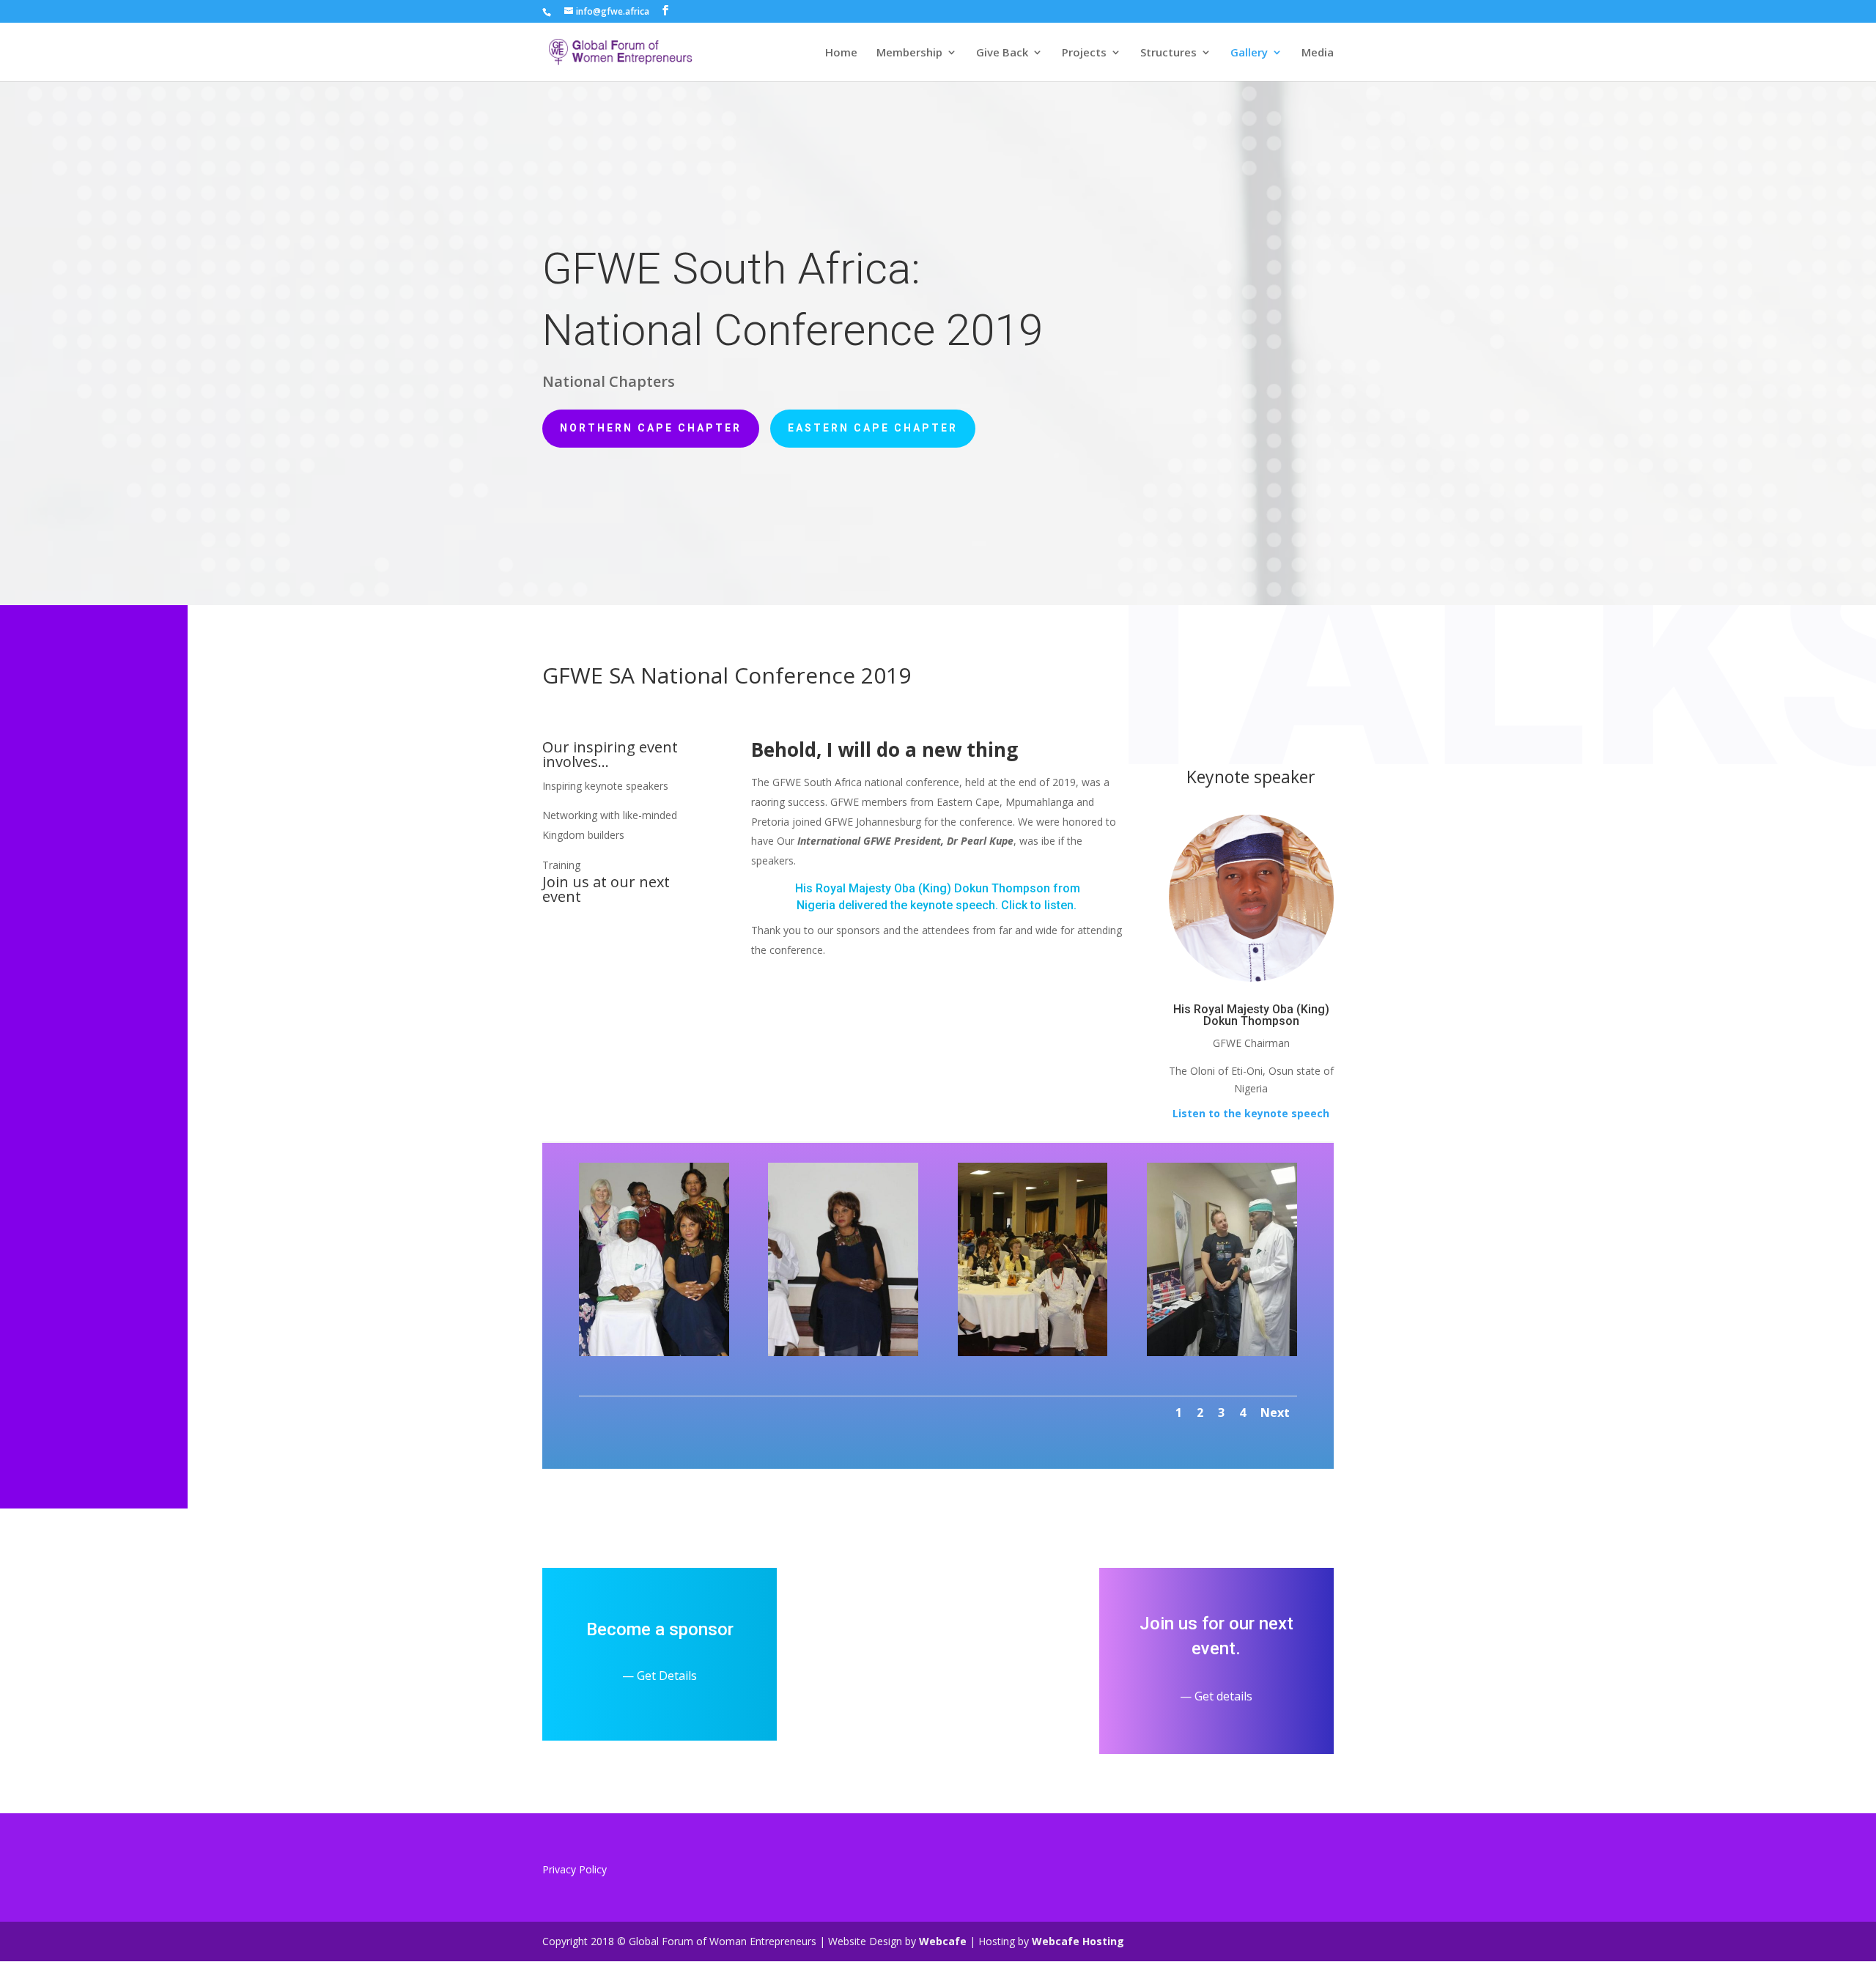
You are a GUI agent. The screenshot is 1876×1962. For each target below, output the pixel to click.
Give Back (1002, 53)
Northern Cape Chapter (651, 428)
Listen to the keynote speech (1251, 1113)
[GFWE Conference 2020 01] (1033, 1352)
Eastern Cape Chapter (873, 428)
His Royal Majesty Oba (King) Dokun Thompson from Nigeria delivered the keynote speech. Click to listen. (938, 896)
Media (1318, 53)
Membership (909, 53)
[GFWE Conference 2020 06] (1222, 1352)
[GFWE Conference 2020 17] (843, 1352)
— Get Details (660, 1676)
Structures (1168, 53)
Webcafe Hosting (1078, 1941)
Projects (1084, 53)
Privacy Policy (575, 1869)
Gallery (1249, 53)
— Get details (1216, 1696)
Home (841, 53)
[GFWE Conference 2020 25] (654, 1352)
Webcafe (943, 1941)
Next (1275, 1413)
